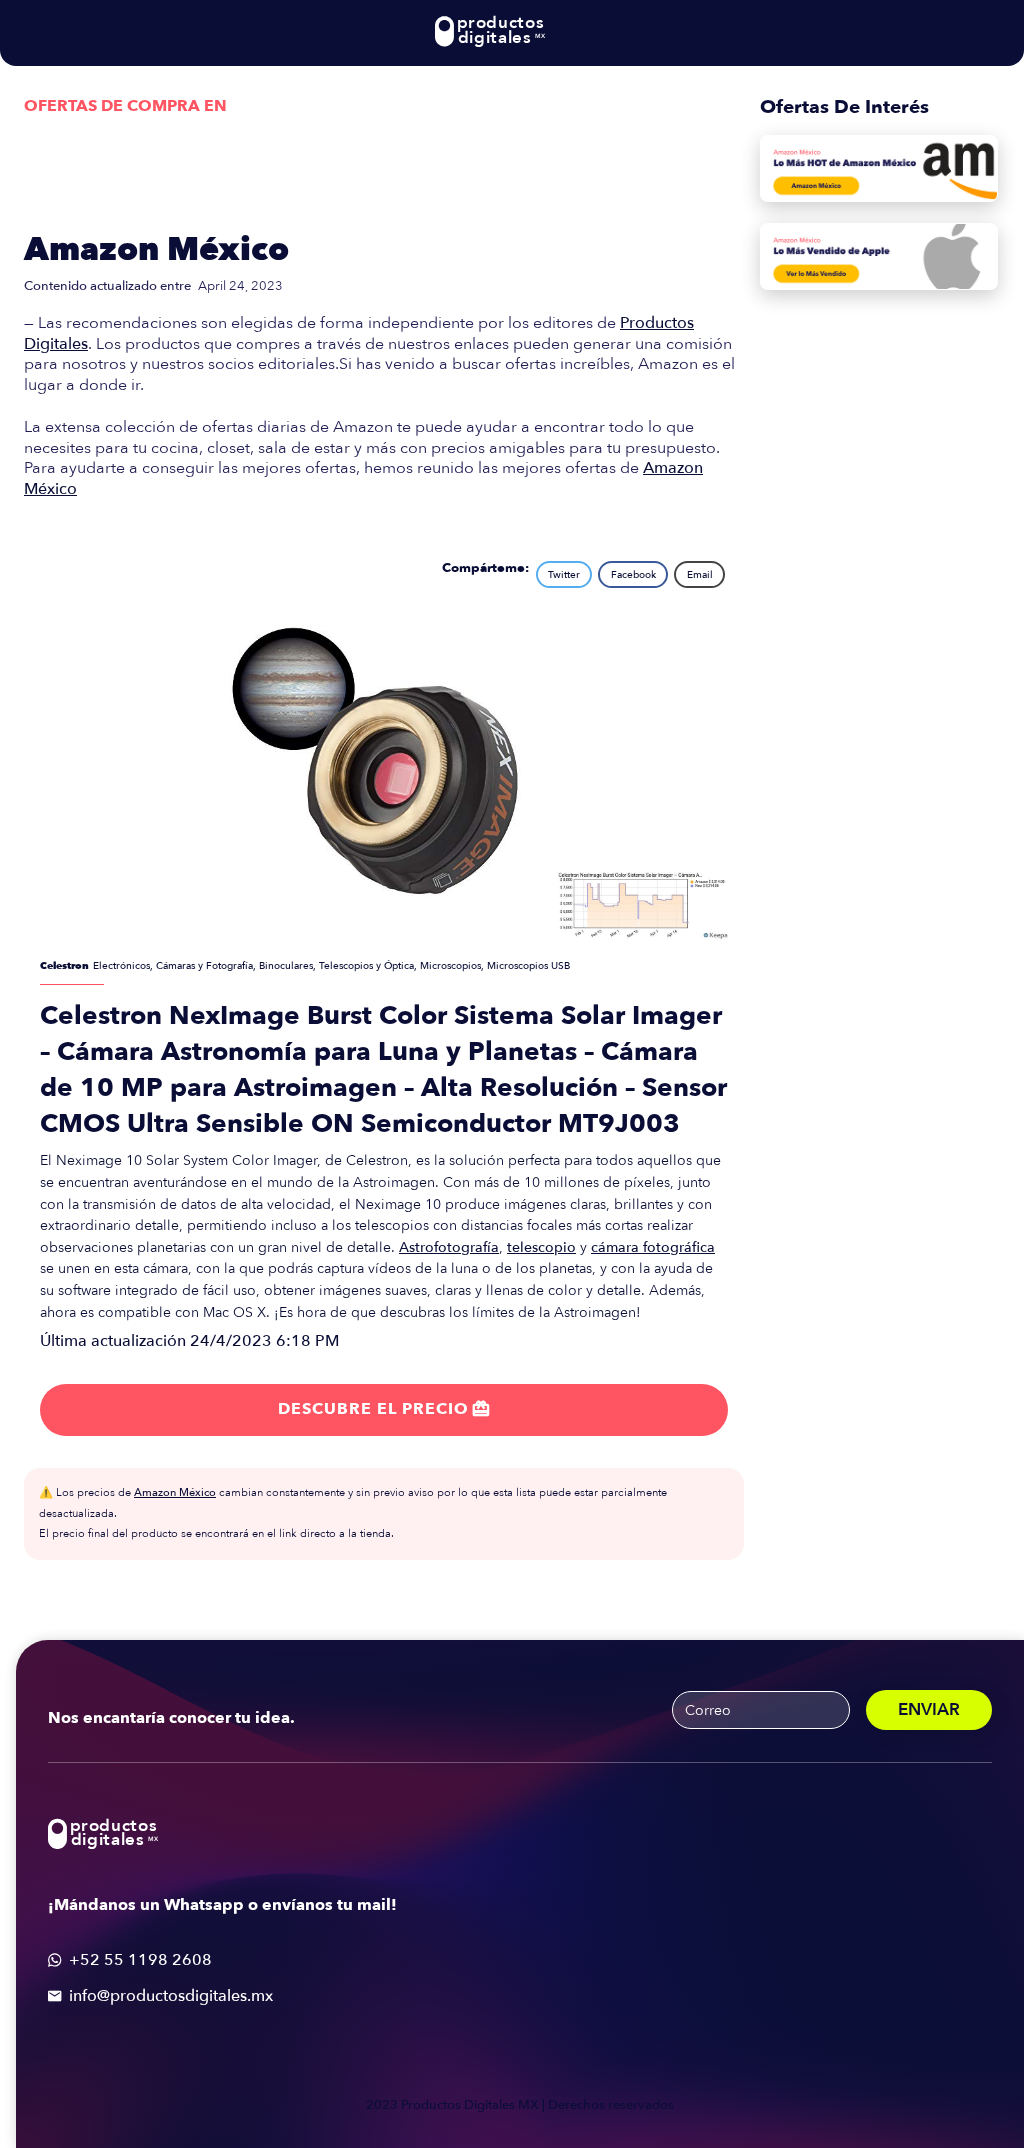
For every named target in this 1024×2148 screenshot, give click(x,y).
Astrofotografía (449, 1247)
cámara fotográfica (653, 1247)
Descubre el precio (384, 1409)
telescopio (541, 1247)
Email (700, 575)
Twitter (564, 575)
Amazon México (156, 250)
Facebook (633, 575)
